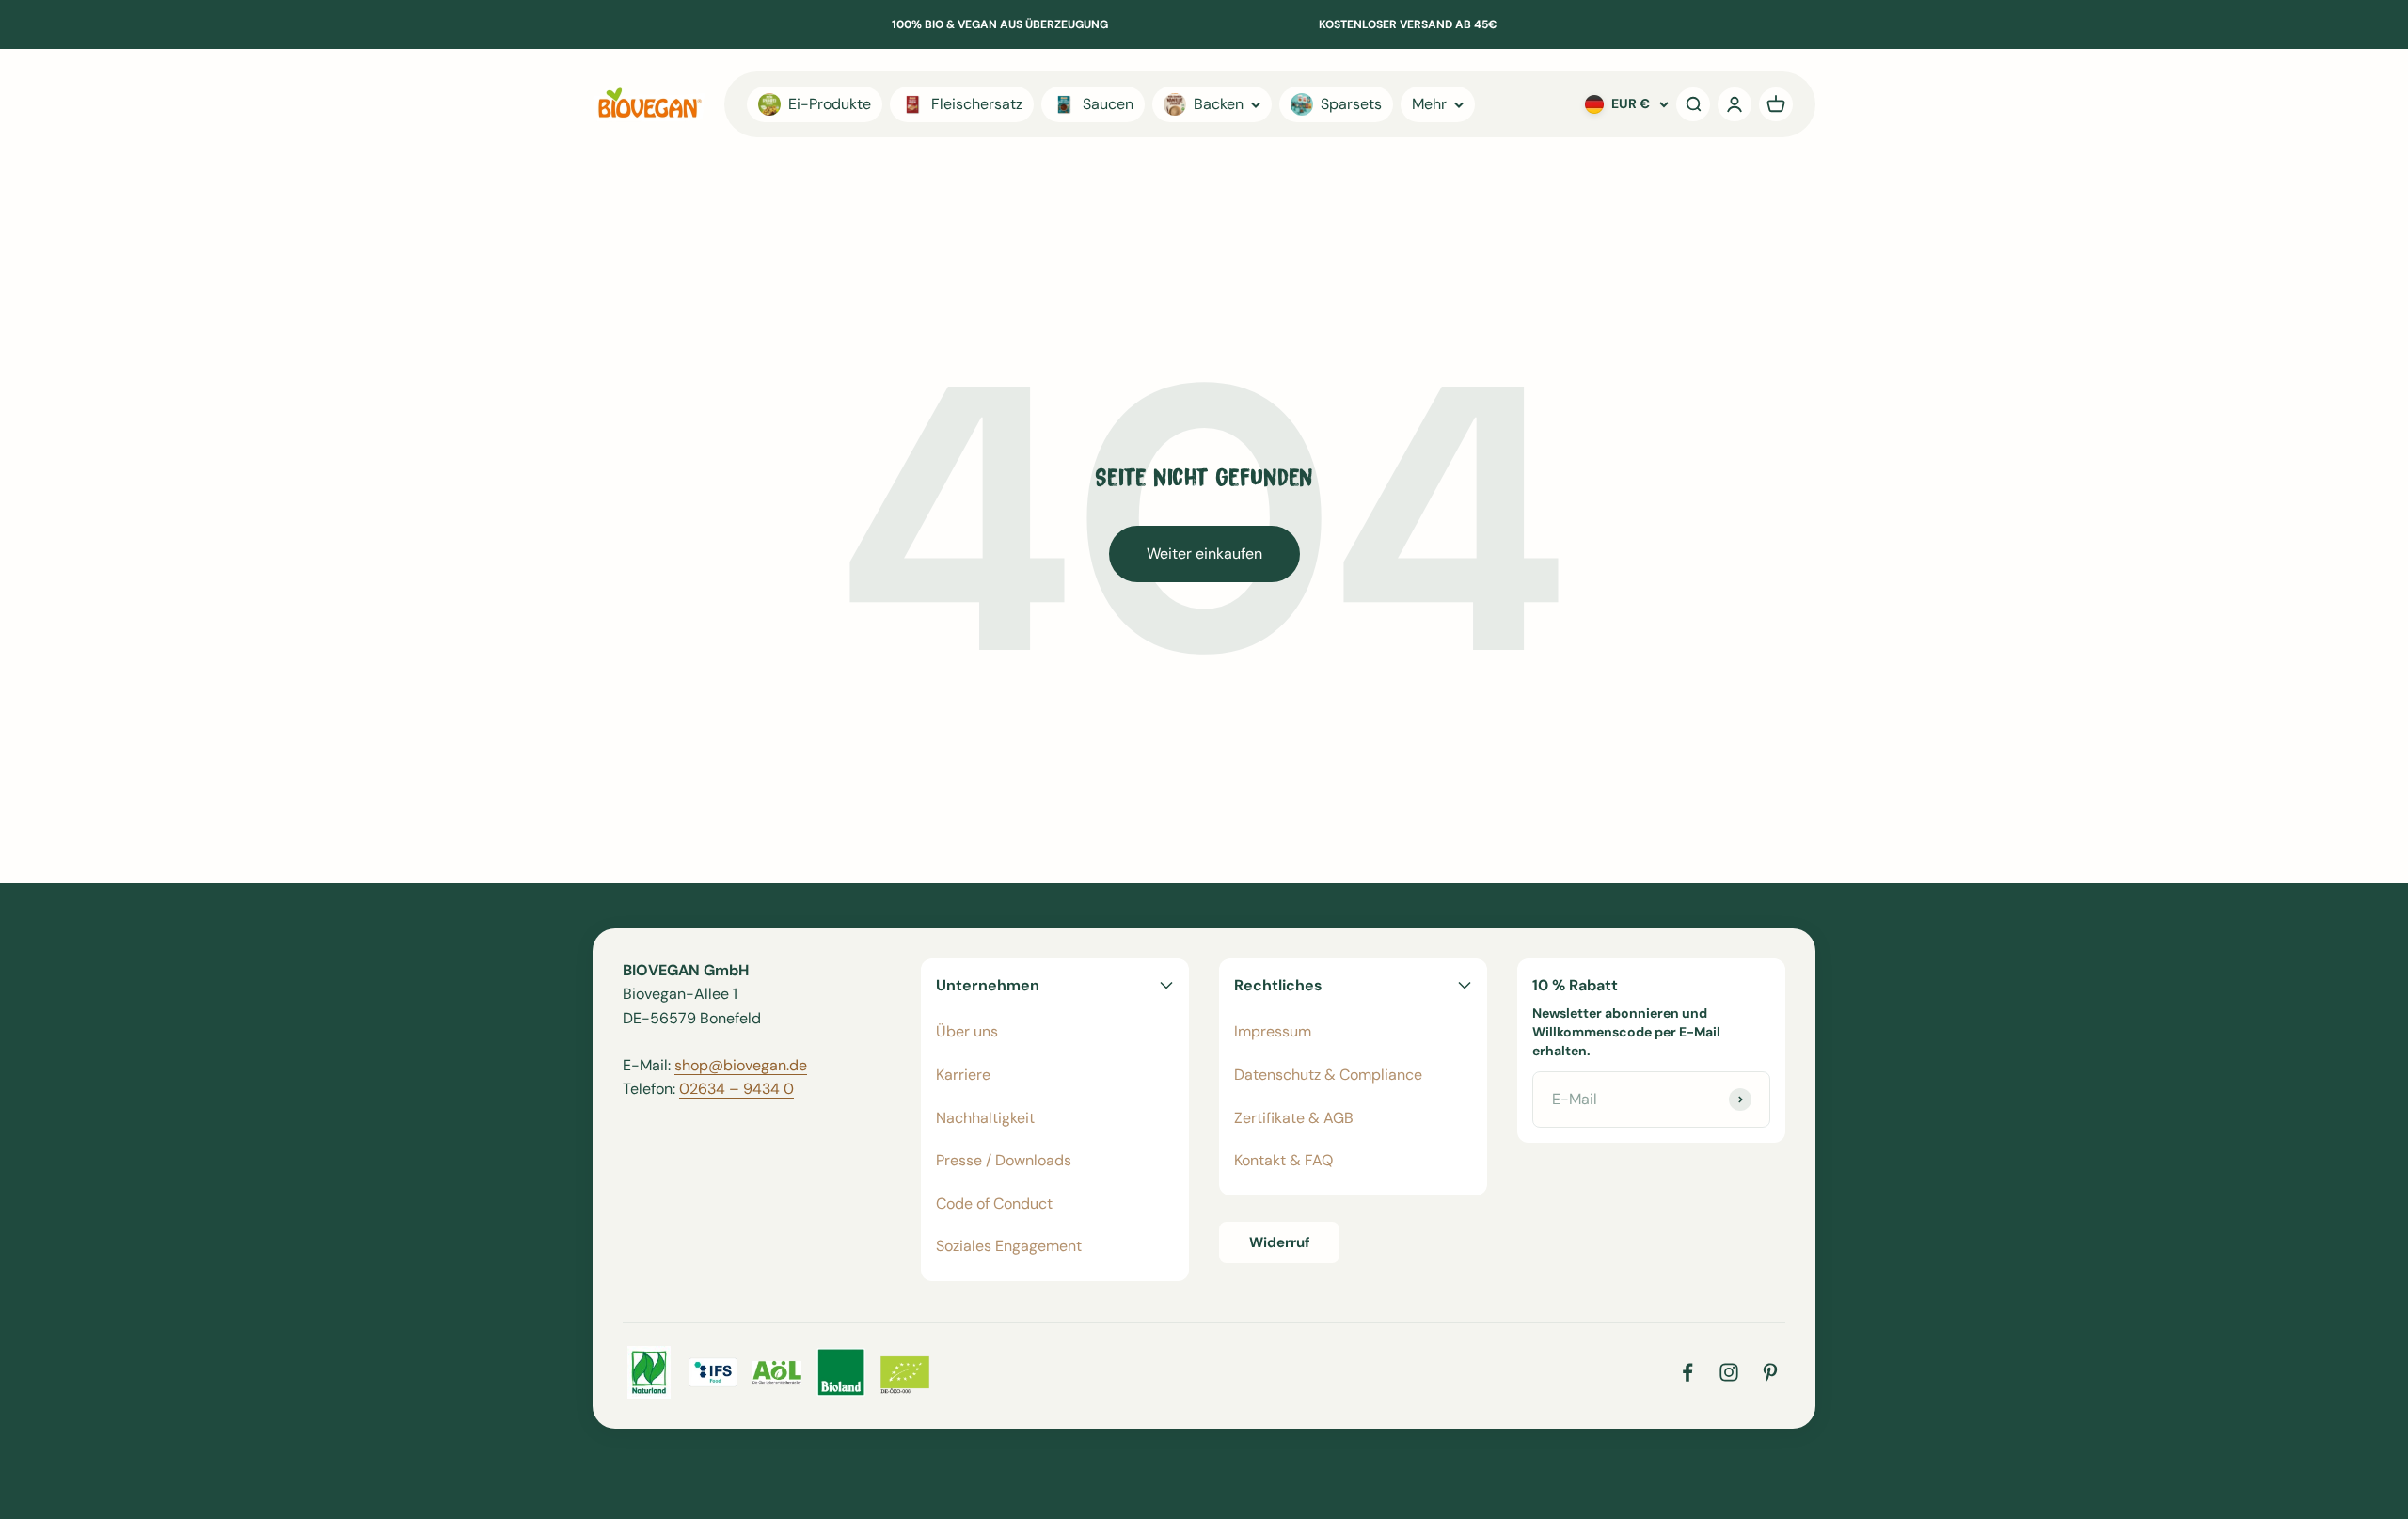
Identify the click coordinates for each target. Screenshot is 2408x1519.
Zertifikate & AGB (1294, 1118)
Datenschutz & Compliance (1328, 1075)
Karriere (963, 1075)
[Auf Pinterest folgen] (1770, 1372)
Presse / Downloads (1004, 1160)
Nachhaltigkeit (985, 1118)
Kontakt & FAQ (1283, 1160)
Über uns (967, 1031)
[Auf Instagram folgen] (1729, 1372)
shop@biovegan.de (741, 1065)
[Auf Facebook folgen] (1687, 1372)
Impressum (1273, 1031)
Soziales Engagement (1009, 1246)
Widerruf (1280, 1242)
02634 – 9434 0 (737, 1089)
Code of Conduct (994, 1203)
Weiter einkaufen (1204, 554)
